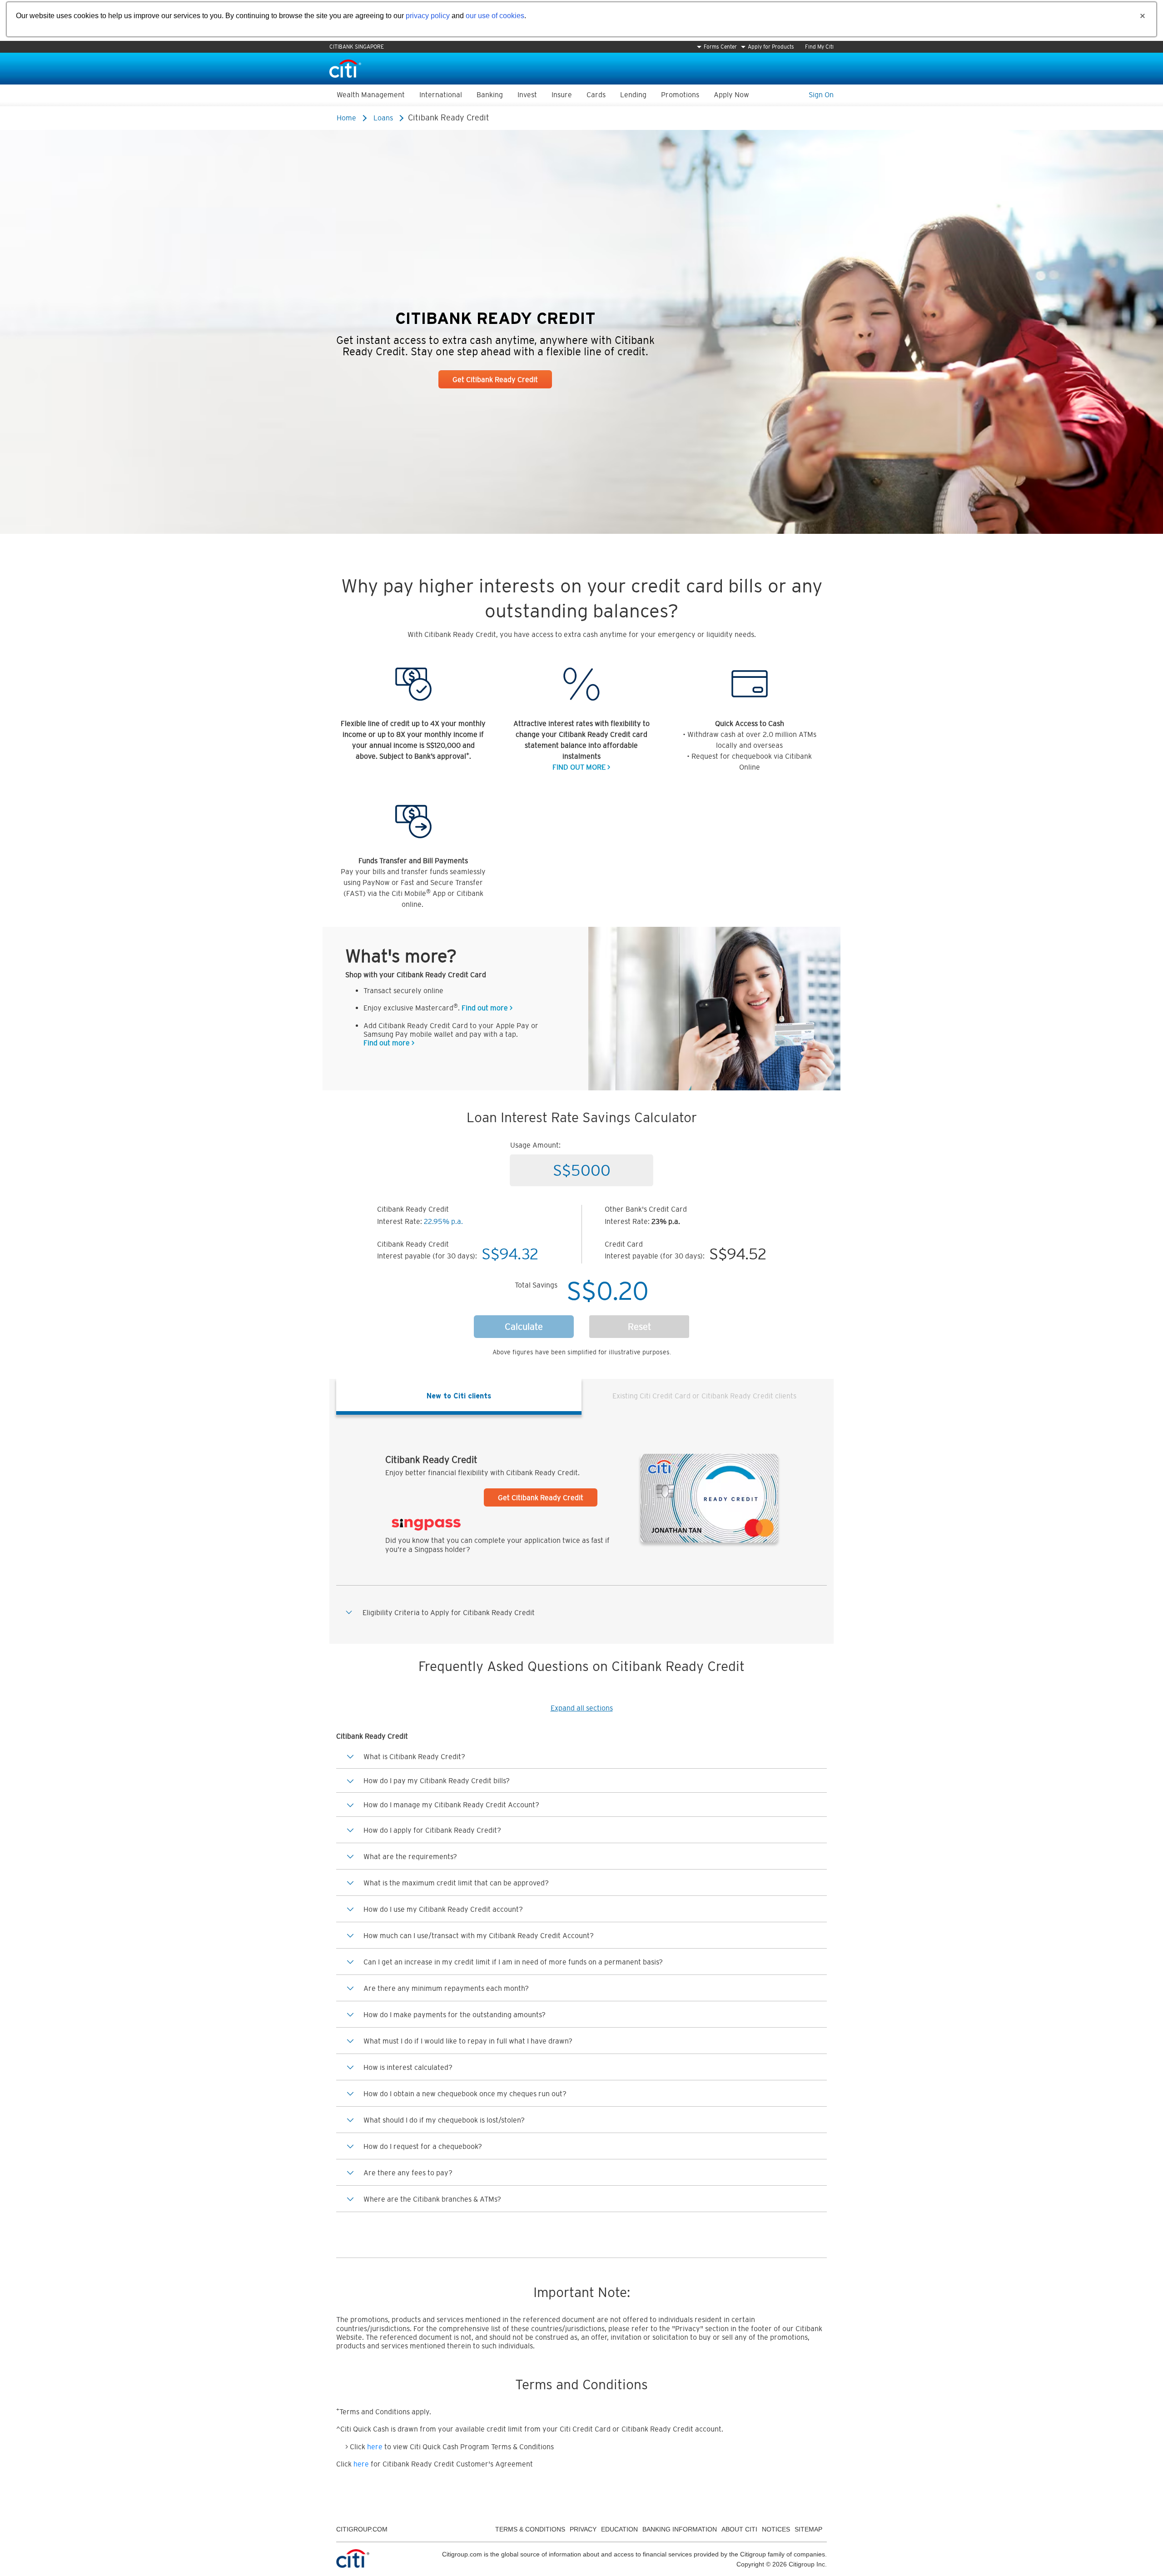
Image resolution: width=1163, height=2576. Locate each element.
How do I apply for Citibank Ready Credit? (432, 1830)
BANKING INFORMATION (680, 2529)
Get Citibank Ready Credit (495, 379)
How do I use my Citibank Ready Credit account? (443, 1909)
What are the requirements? (410, 1856)
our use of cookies (495, 16)
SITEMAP (808, 2529)
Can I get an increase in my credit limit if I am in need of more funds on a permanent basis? (513, 1962)
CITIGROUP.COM (362, 2529)
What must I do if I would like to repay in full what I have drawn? (468, 2041)
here (375, 2447)
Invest (527, 94)
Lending (633, 94)
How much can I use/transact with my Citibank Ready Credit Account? (479, 1935)
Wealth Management (371, 94)
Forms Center (720, 47)
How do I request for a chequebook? (423, 2146)
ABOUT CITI (739, 2529)
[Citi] (345, 68)
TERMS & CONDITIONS (530, 2529)
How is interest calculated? (408, 2067)
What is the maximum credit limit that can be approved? (456, 1883)
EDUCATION (619, 2529)
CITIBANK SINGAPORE (357, 47)
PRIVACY (583, 2529)
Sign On (821, 94)
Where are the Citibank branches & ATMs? (432, 2199)
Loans (383, 118)
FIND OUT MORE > (581, 767)
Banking (490, 94)
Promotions (680, 94)
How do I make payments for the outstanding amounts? (455, 2014)
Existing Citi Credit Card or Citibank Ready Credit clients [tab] (704, 1396)
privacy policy (428, 16)
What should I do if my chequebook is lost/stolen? (444, 2120)
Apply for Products (771, 47)
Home (346, 118)
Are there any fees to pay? (408, 2173)
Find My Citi (819, 47)
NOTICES (776, 2529)
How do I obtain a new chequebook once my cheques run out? (465, 2094)
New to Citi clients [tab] (459, 1396)
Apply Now (731, 94)
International (441, 94)
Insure (562, 94)
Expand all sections (582, 1708)
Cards (596, 94)
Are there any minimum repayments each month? (446, 1988)
